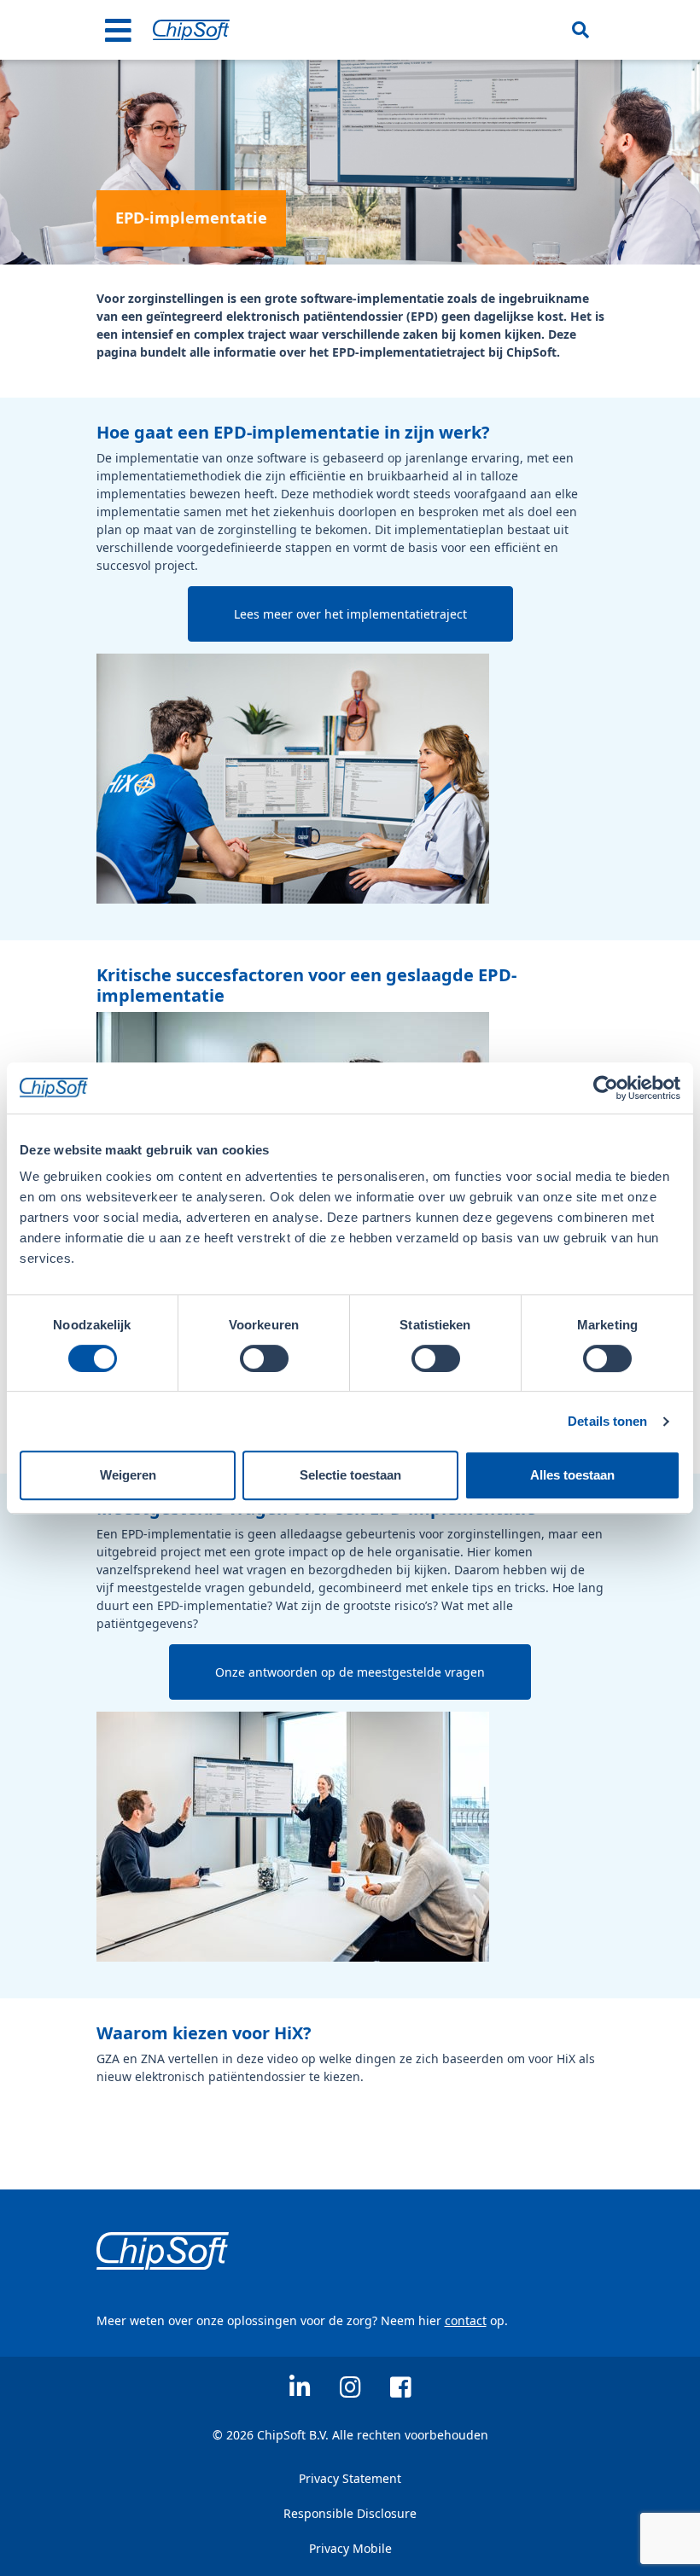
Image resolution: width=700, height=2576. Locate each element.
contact (466, 2320)
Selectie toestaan (350, 1475)
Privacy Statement (350, 2478)
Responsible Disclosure (350, 2513)
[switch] (264, 1358)
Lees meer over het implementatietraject (350, 614)
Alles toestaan (572, 1475)
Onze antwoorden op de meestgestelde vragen (350, 1672)
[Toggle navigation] (119, 30)
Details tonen (607, 1421)
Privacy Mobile (350, 2548)
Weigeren (128, 1475)
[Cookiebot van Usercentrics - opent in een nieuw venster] (606, 1088)
